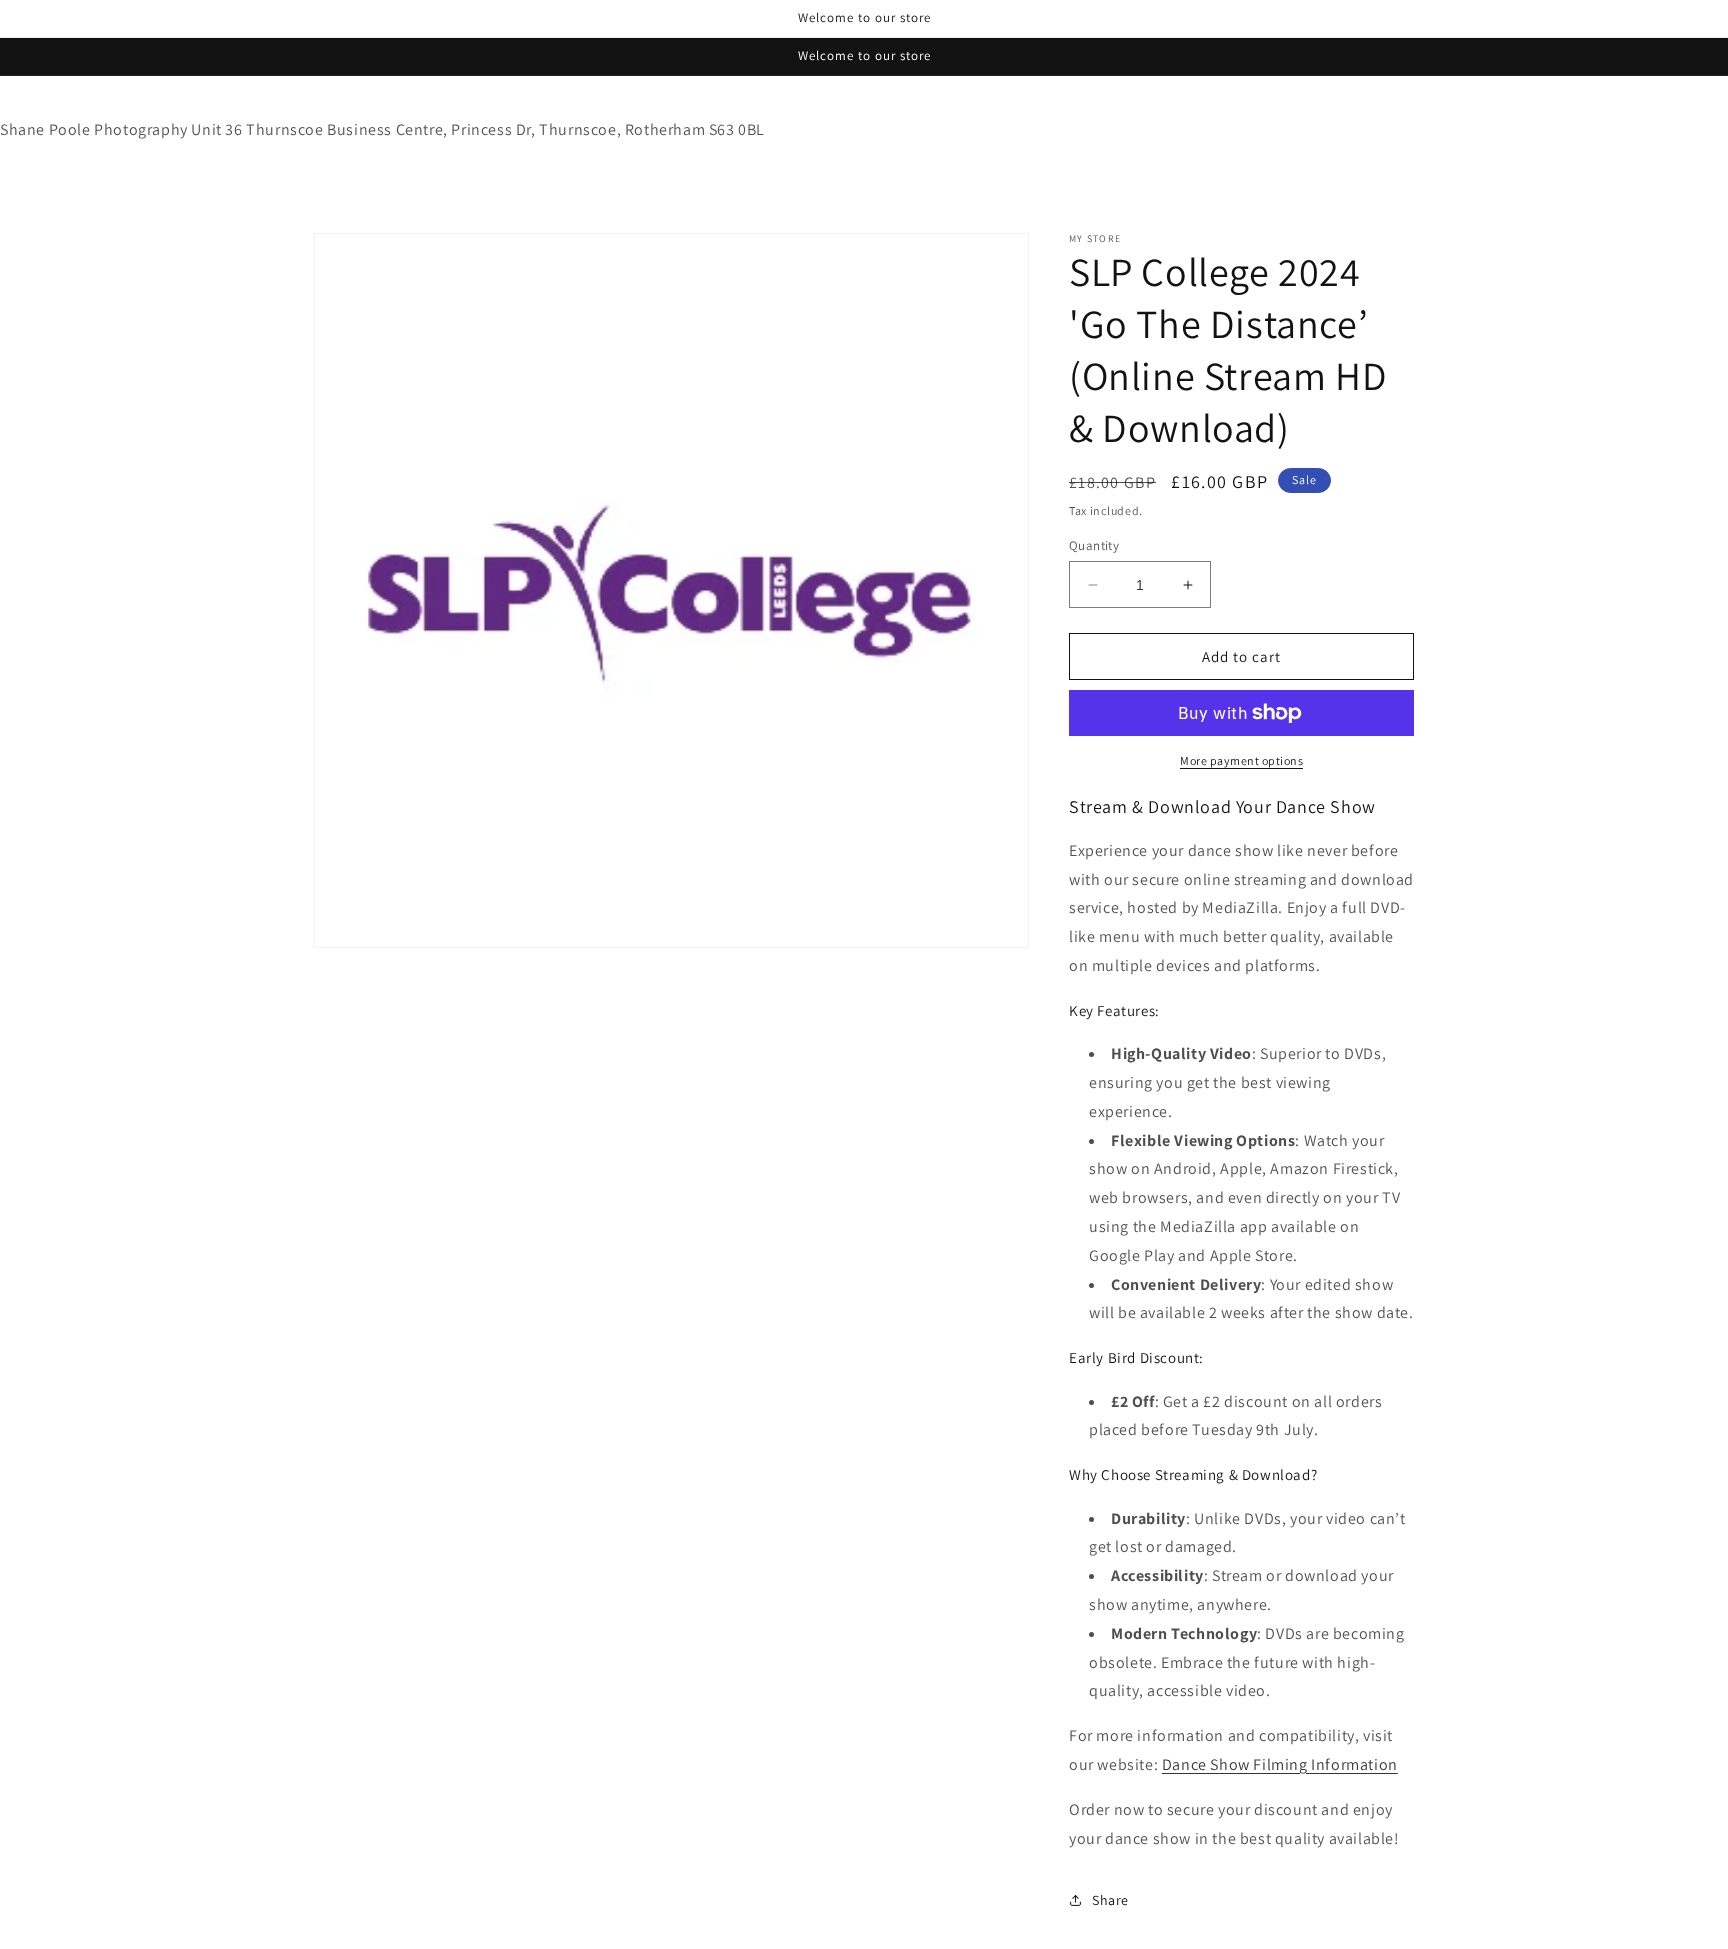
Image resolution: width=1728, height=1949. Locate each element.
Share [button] (1110, 1900)
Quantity (1094, 545)
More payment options (1241, 760)
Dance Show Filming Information (1280, 1764)
